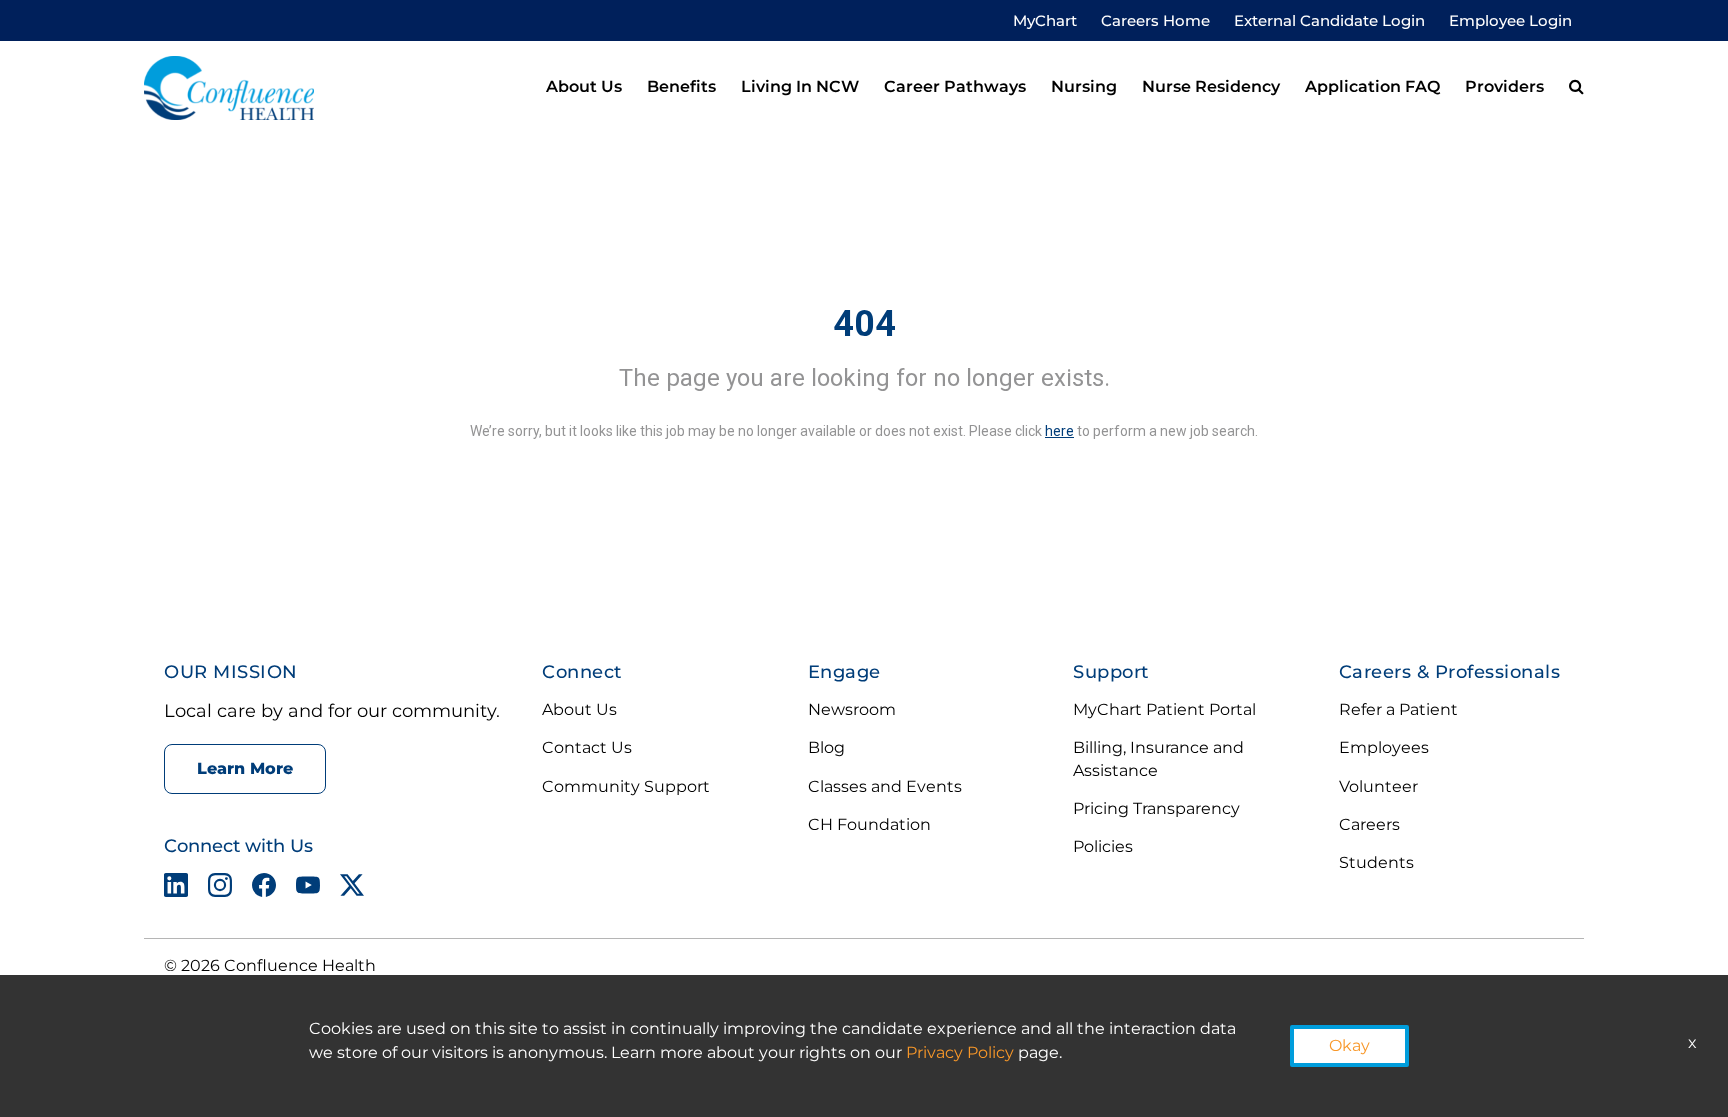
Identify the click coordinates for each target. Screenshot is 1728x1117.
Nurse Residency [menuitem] (1211, 86)
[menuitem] (1576, 88)
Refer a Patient (1398, 709)
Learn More (245, 768)
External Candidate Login (1329, 20)
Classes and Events (885, 786)
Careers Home (1155, 20)
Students (1376, 862)
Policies (1103, 846)
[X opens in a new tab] (352, 889)
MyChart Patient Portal (1164, 709)
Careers (1369, 824)
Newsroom (852, 709)
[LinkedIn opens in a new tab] (176, 889)
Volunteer (1378, 786)
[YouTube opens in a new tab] (308, 889)
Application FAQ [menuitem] (1372, 86)
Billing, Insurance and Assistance (1158, 758)
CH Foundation (869, 824)
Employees (1384, 747)
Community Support (626, 786)
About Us (579, 709)
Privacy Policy (960, 1052)
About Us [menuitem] (584, 86)
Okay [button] (1349, 1045)
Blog (826, 747)
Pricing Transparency (1156, 808)
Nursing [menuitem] (1084, 86)
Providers (1504, 86)
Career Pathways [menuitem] (955, 86)
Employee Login (1510, 20)
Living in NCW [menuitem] (800, 86)
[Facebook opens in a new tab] (264, 889)
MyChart (1045, 20)
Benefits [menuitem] (681, 86)
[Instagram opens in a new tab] (220, 889)
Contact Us (587, 747)
